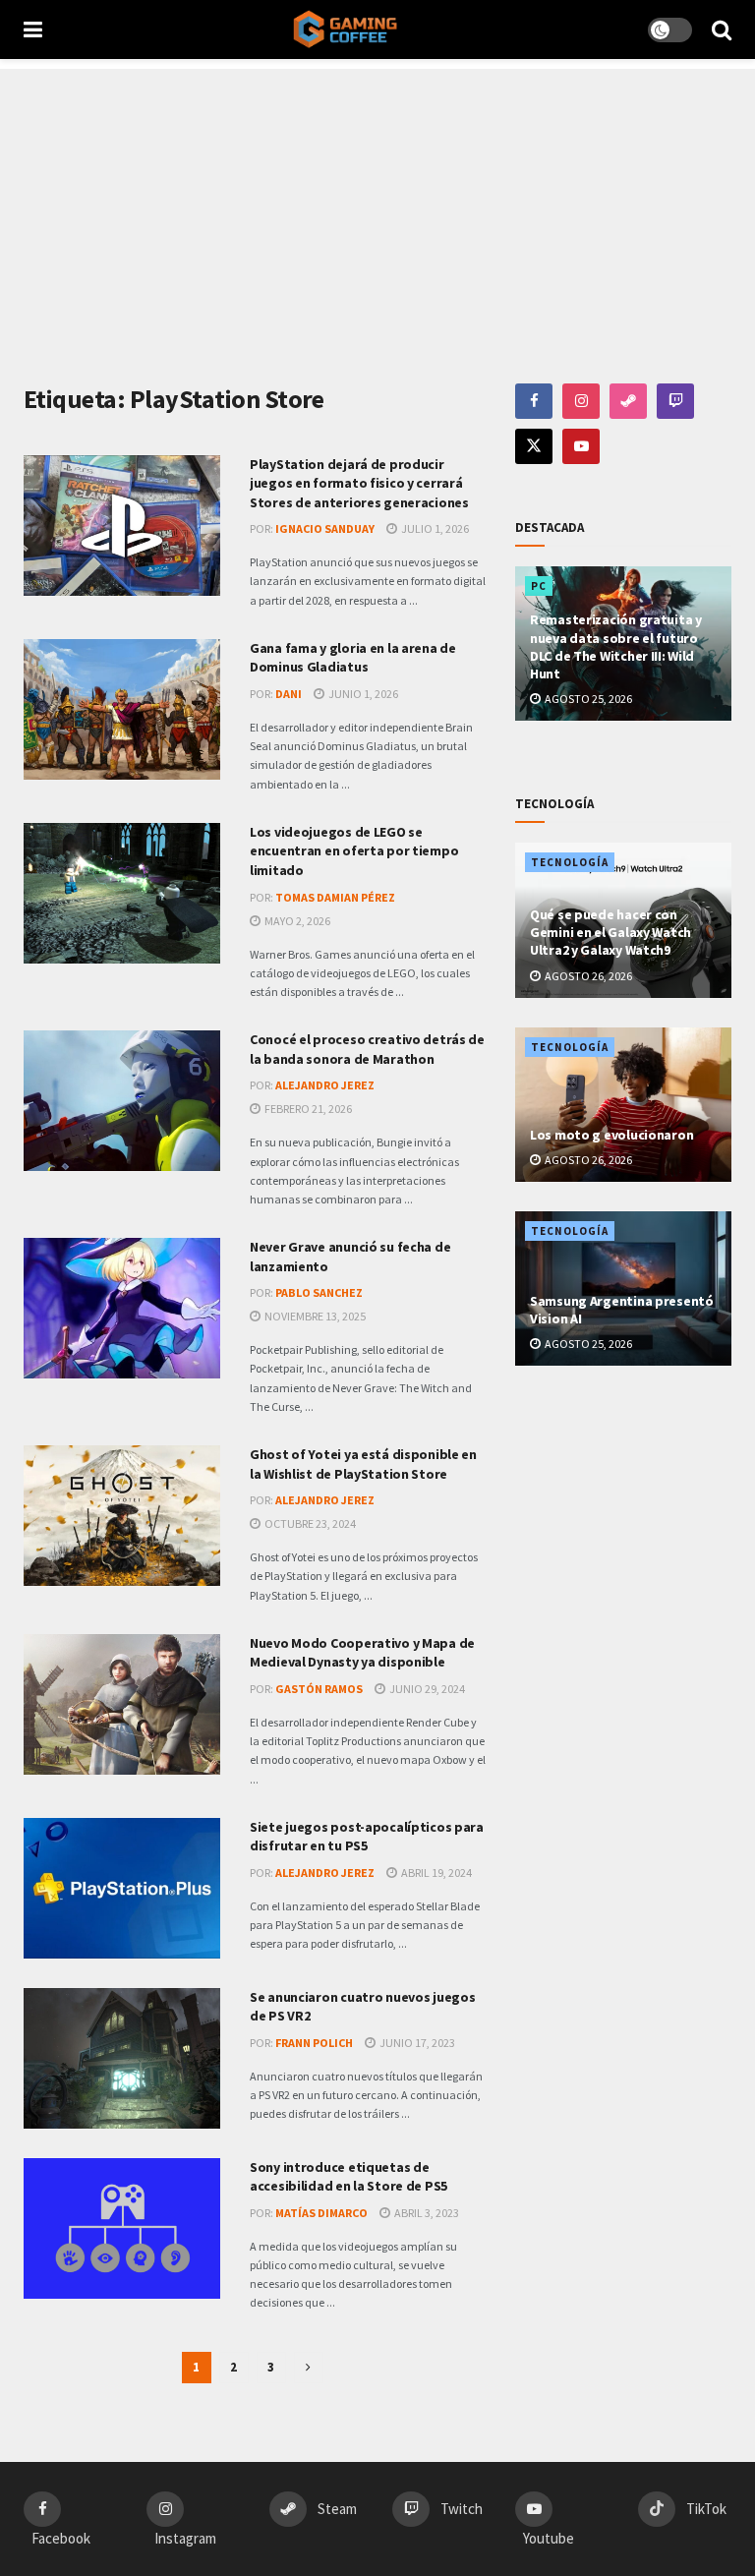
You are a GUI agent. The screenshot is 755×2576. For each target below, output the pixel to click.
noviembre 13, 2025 (314, 1316)
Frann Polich (314, 2043)
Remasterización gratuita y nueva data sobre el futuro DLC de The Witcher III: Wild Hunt (616, 646)
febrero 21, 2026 (307, 1109)
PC (539, 586)
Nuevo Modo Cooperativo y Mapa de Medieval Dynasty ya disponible (362, 1653)
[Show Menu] (33, 29)
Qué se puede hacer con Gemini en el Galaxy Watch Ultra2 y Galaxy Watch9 (610, 932)
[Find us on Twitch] (675, 401)
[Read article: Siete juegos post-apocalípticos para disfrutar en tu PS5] (122, 1888)
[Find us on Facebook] (534, 401)
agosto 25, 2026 (587, 699)
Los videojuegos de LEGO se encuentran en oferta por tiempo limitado (354, 851)
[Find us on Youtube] (581, 446)
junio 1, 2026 (362, 694)
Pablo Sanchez (319, 1292)
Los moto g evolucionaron (611, 1135)
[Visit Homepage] (345, 29)
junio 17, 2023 (416, 2043)
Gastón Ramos (319, 1689)
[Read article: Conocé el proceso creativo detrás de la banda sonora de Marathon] (122, 1101)
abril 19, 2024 (436, 1873)
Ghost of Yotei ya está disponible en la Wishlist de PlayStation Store (363, 1464)
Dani (289, 694)
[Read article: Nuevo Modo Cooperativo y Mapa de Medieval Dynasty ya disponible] (122, 1704)
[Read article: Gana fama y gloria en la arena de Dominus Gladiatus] (122, 709)
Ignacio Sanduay (325, 528)
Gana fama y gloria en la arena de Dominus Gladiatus (353, 658)
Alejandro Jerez (325, 1085)
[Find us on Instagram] (581, 401)
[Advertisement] (377, 206)
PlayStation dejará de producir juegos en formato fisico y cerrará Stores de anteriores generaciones (359, 483)
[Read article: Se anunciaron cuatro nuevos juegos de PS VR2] (122, 2058)
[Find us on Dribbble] (628, 401)
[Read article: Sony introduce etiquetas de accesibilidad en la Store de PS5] (122, 2228)
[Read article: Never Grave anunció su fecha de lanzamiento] (122, 1308)
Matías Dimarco (321, 2213)
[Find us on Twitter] (534, 446)
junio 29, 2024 (426, 1689)
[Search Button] (722, 29)
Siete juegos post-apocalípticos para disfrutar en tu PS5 (367, 1837)
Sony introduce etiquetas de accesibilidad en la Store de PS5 (348, 2177)
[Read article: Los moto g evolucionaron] (623, 1105)
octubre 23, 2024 (309, 1523)
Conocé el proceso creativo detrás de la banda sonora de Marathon (367, 1049)
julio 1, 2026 (434, 528)
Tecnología (570, 862)
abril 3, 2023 (426, 2213)
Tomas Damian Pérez (335, 897)
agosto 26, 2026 (587, 976)
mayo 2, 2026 (296, 921)
